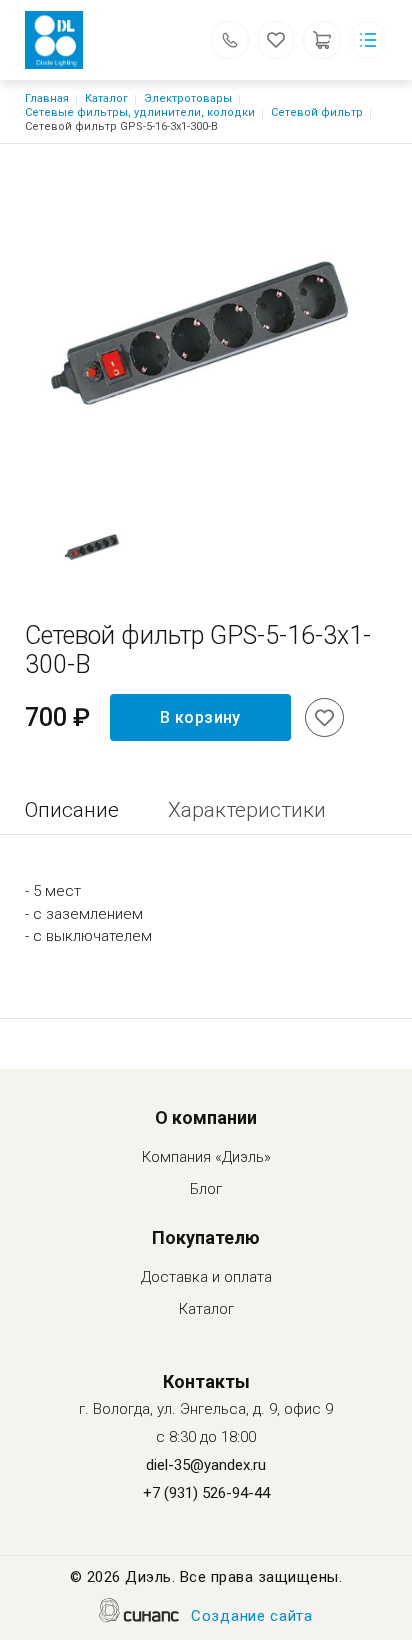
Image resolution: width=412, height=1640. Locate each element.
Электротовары (188, 98)
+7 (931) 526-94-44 (206, 1493)
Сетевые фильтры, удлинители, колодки (140, 112)
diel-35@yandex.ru (206, 1465)
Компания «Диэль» (206, 1157)
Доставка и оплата (206, 1277)
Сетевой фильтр (317, 112)
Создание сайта (252, 1616)
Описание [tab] (72, 810)
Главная (47, 98)
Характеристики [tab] (247, 810)
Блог (206, 1189)
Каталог (106, 98)
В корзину (200, 717)
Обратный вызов (230, 40)
